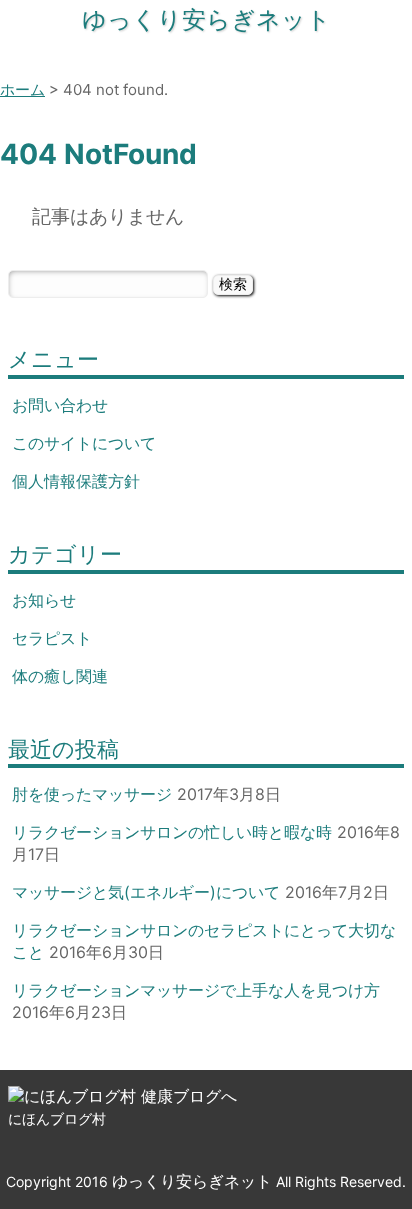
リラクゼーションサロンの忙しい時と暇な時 (172, 832)
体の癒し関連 (60, 676)
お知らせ (44, 600)
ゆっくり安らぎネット (206, 19)
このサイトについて (84, 443)
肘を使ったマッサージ (92, 794)
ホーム (22, 89)
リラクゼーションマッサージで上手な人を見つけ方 (196, 990)
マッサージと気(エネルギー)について (146, 892)
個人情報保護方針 (76, 481)
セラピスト (52, 638)
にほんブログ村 (57, 1118)
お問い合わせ (60, 405)
